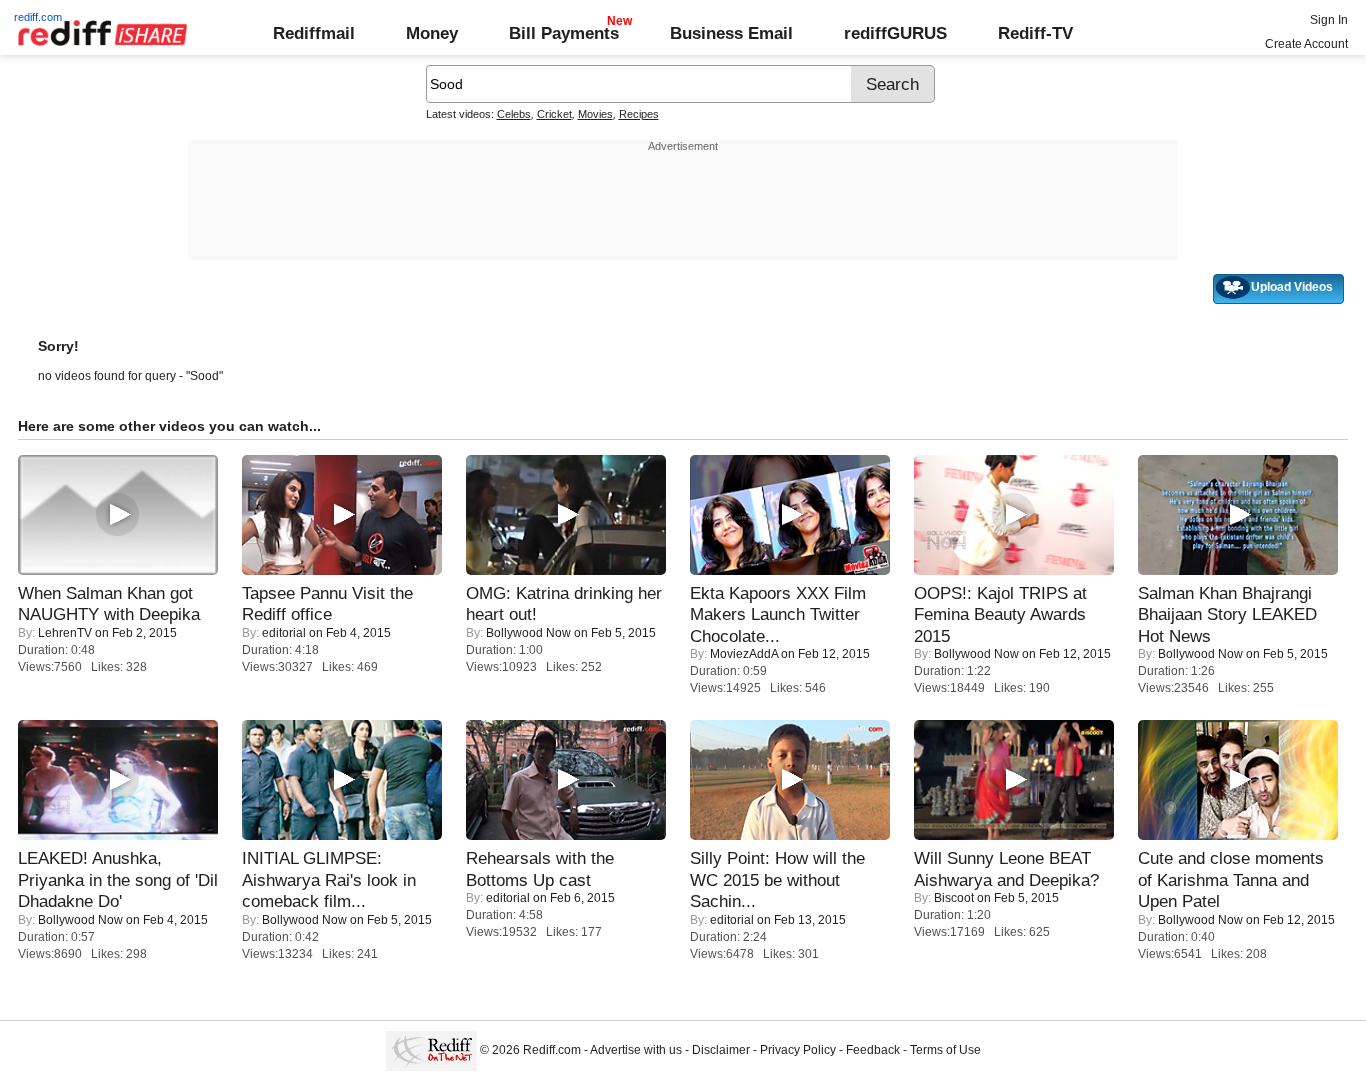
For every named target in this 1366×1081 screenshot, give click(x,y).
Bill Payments (564, 33)
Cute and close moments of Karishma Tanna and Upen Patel (1231, 879)
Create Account (1306, 44)
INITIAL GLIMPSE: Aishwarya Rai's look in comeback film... (329, 879)
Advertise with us (636, 1050)
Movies (595, 114)
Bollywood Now (528, 633)
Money (432, 33)
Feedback (873, 1050)
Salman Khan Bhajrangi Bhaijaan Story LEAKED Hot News (1227, 614)
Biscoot (954, 898)
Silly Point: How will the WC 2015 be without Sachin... (777, 879)
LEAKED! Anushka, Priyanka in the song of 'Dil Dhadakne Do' (118, 879)
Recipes (639, 114)
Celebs (514, 114)
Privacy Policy (798, 1050)
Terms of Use (945, 1050)
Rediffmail (314, 33)
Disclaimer (721, 1050)
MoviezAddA (744, 654)
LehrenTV (65, 633)
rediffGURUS (895, 33)
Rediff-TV (1035, 33)
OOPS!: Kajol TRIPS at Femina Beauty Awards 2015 (1000, 614)
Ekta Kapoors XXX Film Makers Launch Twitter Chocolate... (778, 614)
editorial (284, 633)
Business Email (731, 33)
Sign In (1329, 20)
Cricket (554, 114)
